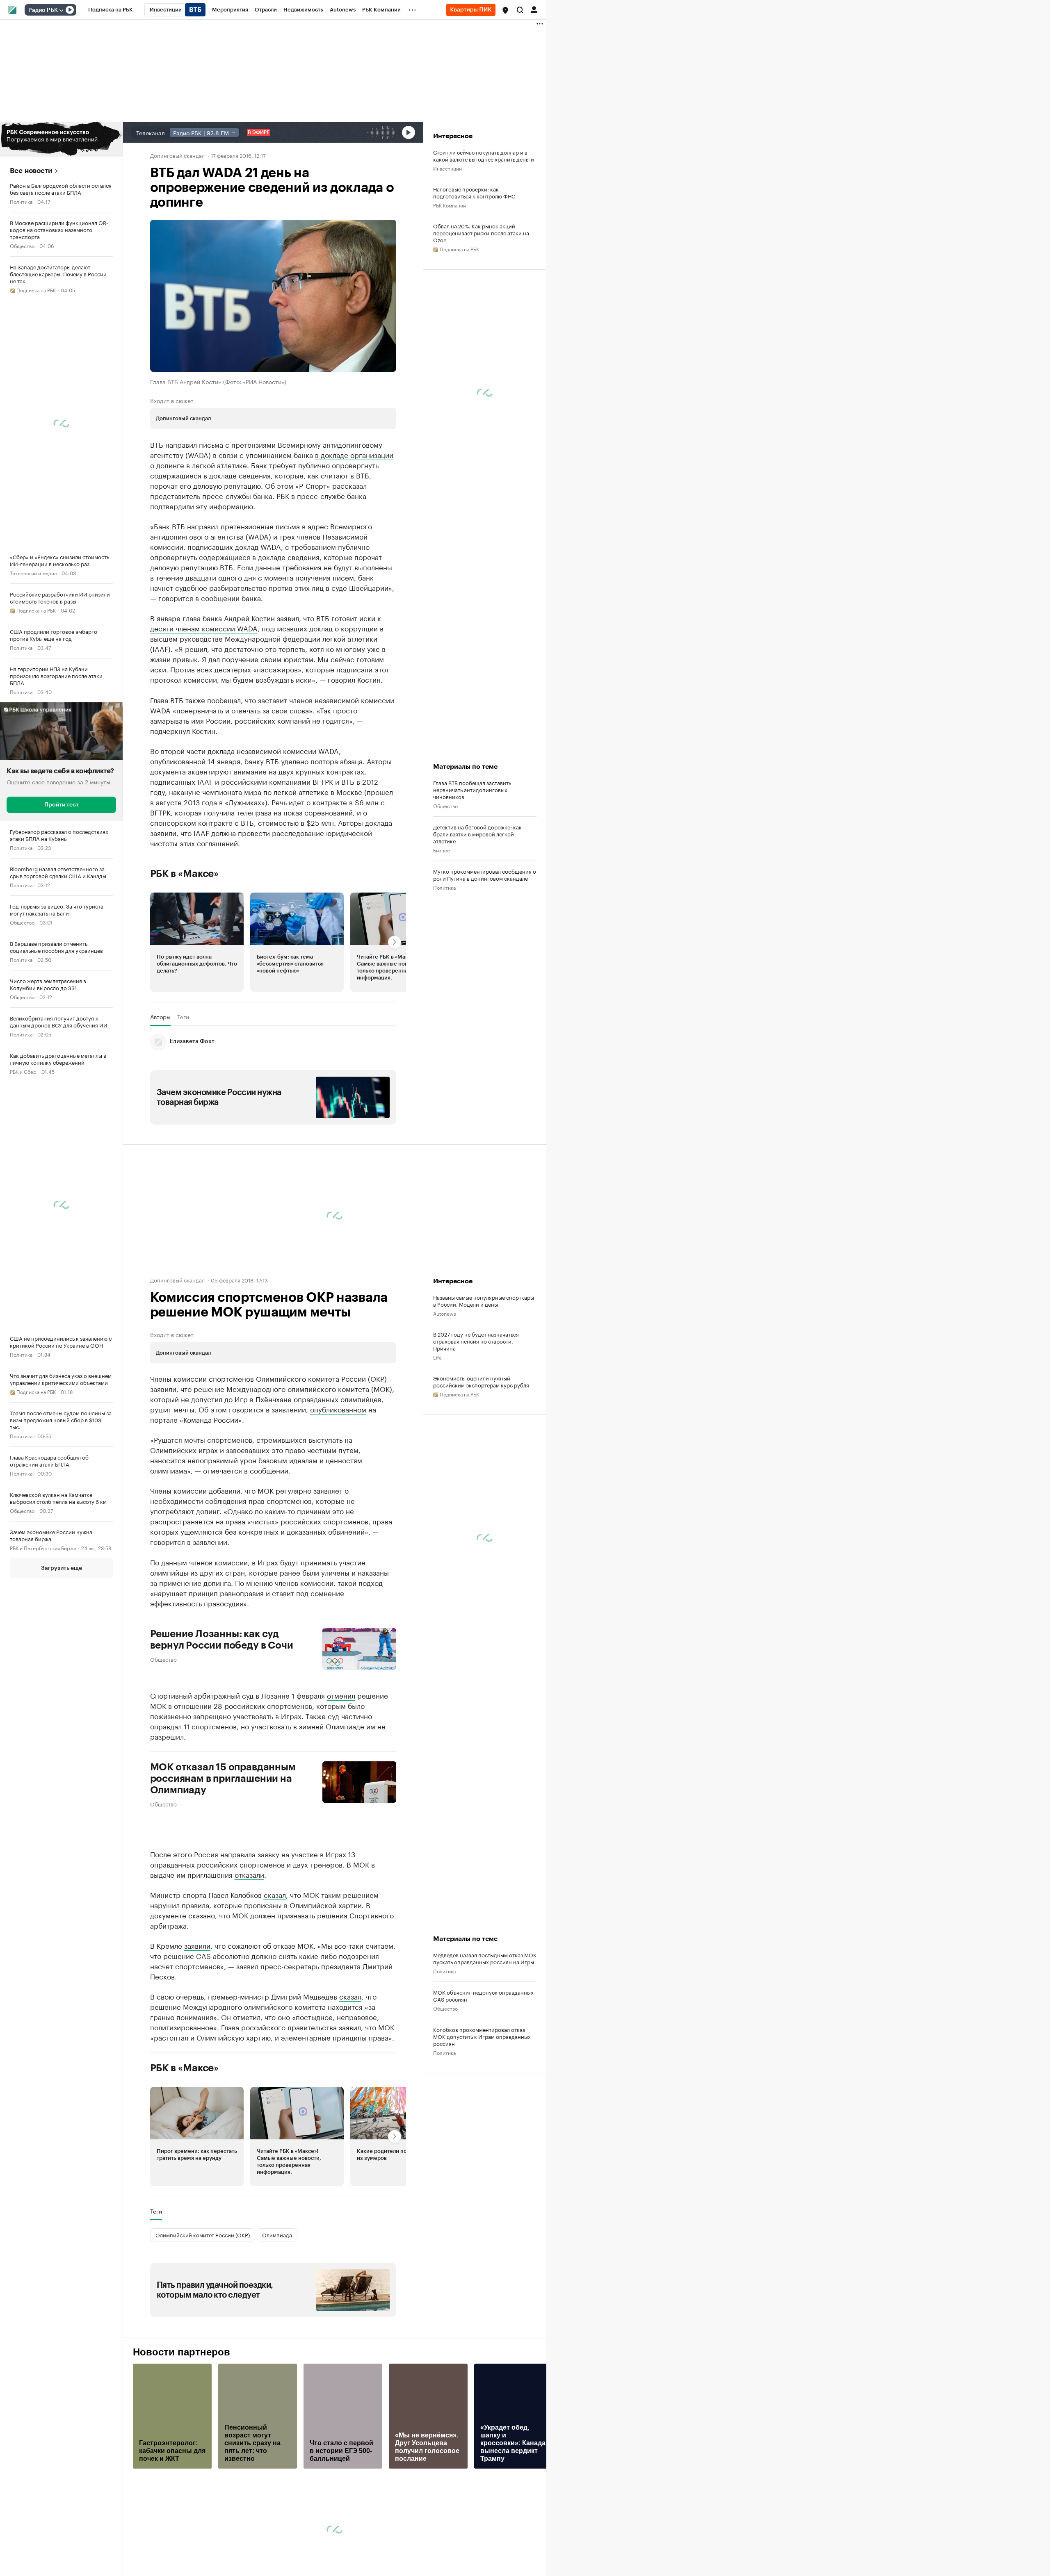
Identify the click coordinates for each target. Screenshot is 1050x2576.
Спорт (17, 2136)
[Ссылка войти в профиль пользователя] (534, 9)
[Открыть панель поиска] (520, 10)
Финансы (21, 2173)
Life (437, 1357)
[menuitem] (111, 10)
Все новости (31, 171)
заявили (197, 1945)
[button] (505, 10)
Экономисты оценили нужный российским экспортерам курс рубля (481, 1381)
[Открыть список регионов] (505, 10)
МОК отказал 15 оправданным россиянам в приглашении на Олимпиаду (223, 1779)
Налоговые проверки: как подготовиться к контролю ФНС (474, 192)
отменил (341, 1695)
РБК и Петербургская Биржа (43, 1548)
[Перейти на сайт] (61, 139)
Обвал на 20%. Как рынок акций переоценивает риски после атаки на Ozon (481, 233)
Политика (21, 201)
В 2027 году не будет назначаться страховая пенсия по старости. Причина (476, 1341)
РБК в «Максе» (185, 874)
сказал (275, 1894)
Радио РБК (43, 10)
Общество (22, 245)
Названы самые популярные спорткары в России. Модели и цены (484, 1301)
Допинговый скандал (178, 155)
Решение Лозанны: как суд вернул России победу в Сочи (222, 1640)
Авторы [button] (160, 1017)
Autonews (445, 1313)
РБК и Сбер (23, 1071)
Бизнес (18, 2054)
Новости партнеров (181, 2352)
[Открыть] (61, 10)
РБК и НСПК (24, 1734)
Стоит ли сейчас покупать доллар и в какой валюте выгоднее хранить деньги (484, 155)
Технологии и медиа (33, 573)
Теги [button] (183, 1017)
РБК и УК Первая (29, 2292)
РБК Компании (450, 205)
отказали (249, 1874)
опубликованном (338, 1409)
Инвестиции (447, 168)
